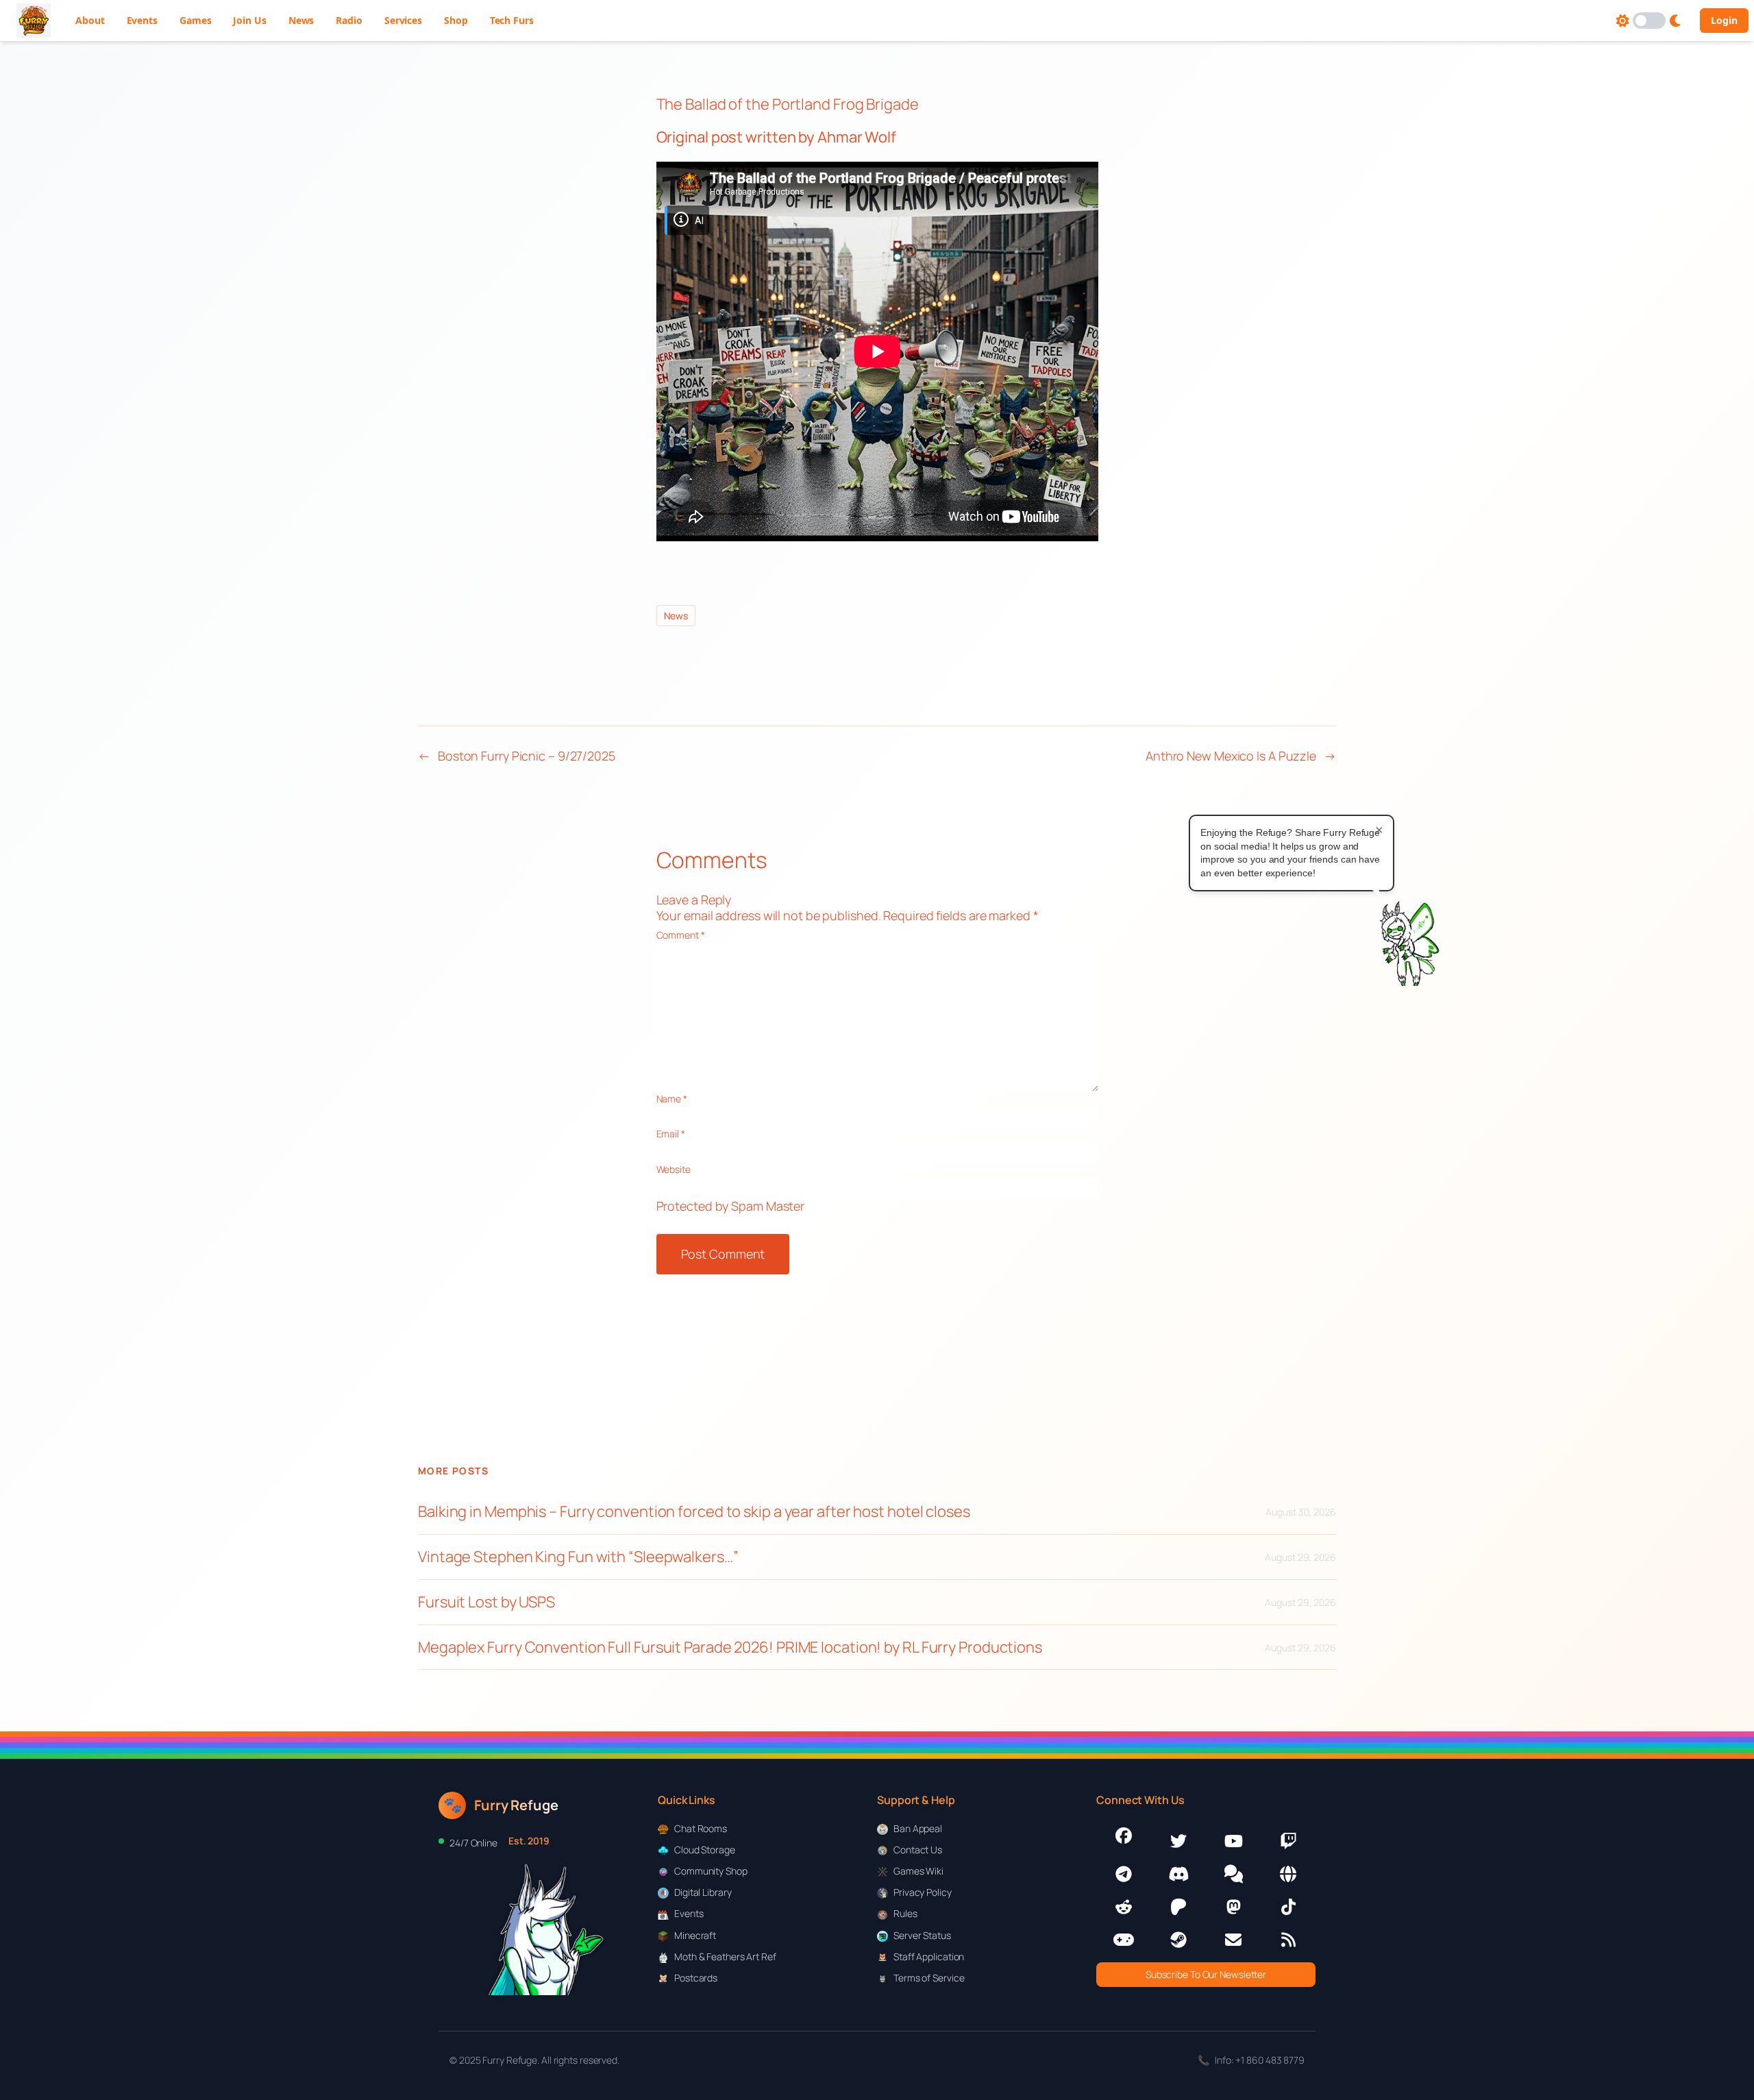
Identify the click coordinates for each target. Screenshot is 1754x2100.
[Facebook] (1124, 1836)
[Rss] (1288, 1940)
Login (1724, 20)
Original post (700, 137)
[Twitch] (1288, 1841)
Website (674, 1169)
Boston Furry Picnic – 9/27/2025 (527, 756)
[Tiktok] (1288, 1907)
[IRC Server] (1288, 1874)
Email (671, 1134)
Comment (681, 935)
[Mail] (1233, 1940)
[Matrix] (1233, 1874)
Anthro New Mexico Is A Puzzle (1231, 756)
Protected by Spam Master (731, 1206)
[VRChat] (1124, 1940)
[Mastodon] (1233, 1907)
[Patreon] (1178, 1907)
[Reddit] (1124, 1907)
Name (672, 1099)
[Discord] (1178, 1874)
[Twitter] (1178, 1841)
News (676, 616)
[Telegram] (1124, 1874)
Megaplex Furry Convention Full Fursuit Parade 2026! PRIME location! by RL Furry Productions (730, 1647)
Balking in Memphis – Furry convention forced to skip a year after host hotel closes (694, 1512)
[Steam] (1178, 1940)
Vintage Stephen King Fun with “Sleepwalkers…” (578, 1557)
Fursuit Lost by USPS (486, 1602)
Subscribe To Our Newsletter (1206, 1974)
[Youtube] (1233, 1841)
